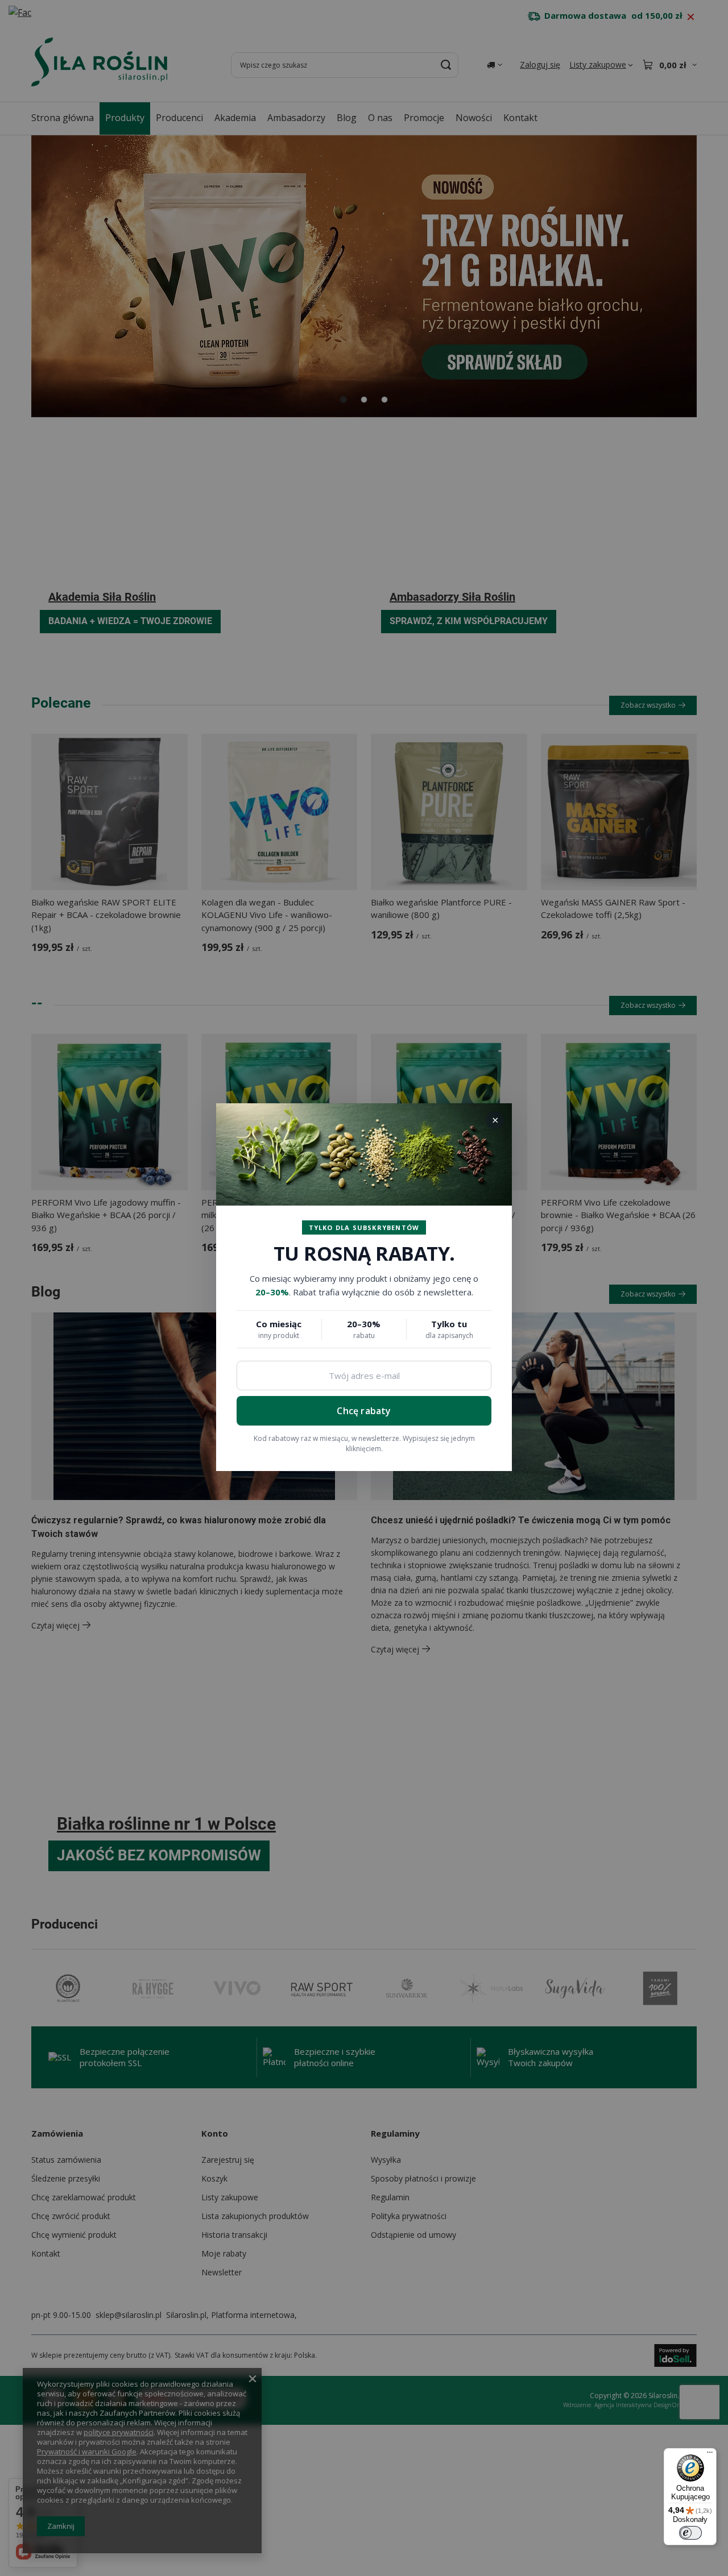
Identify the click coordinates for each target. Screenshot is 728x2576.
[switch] (690, 2533)
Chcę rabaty (364, 1411)
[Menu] (710, 2455)
